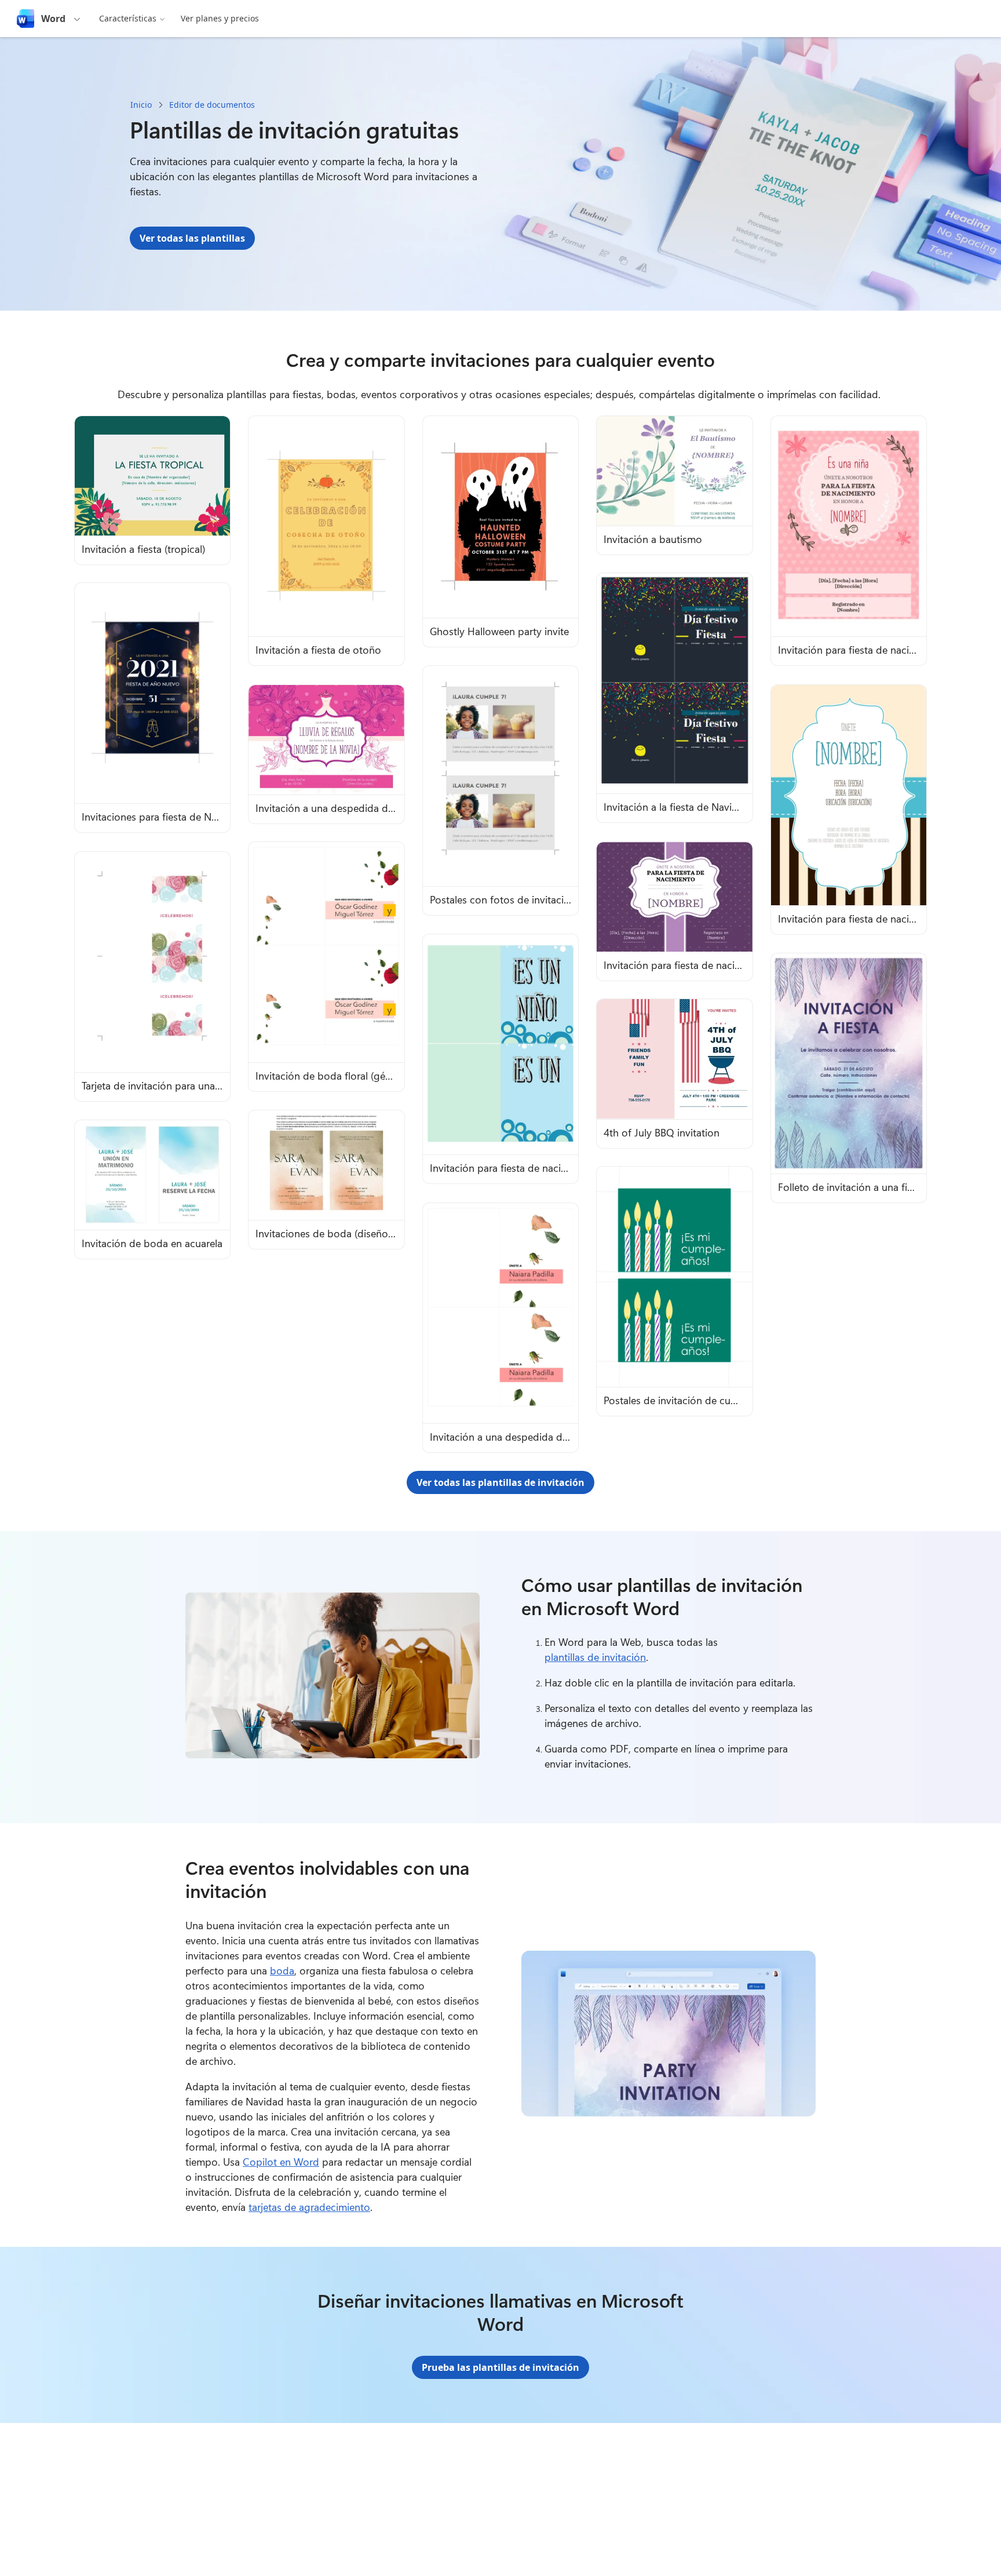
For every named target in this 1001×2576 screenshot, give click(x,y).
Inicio (141, 105)
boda (282, 1970)
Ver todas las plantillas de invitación (500, 1482)
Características (128, 18)
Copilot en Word (281, 2162)
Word (53, 19)
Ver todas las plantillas (192, 238)
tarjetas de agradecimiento (309, 2207)
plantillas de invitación (595, 1657)
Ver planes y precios (220, 18)
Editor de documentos (212, 105)
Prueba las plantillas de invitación (500, 2367)
